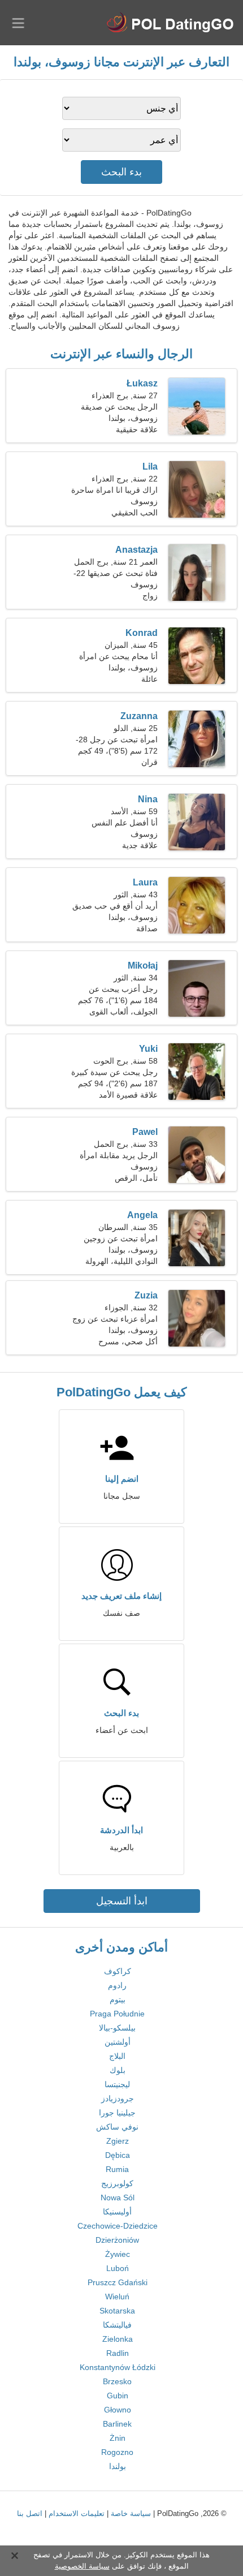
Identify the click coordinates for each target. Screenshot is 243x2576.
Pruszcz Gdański (118, 2282)
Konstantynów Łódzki (118, 2367)
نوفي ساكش (117, 2127)
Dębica (118, 2155)
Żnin (118, 2438)
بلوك (118, 2070)
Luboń (118, 2268)
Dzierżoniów (117, 2240)
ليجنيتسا (117, 2084)
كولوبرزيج (117, 2183)
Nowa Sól (118, 2197)
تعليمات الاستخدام (77, 2513)
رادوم (117, 1985)
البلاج (117, 2056)
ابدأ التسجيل (122, 1901)
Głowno (118, 2410)
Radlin (118, 2353)
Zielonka (118, 2339)
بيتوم (118, 1999)
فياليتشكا (117, 2325)
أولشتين (118, 2042)
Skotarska (117, 2311)
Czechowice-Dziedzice (118, 2226)
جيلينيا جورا (117, 2113)
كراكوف (118, 1971)
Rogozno (117, 2452)
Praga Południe (117, 2014)
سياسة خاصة (131, 2513)
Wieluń (117, 2297)
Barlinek (117, 2424)
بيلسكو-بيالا (117, 2028)
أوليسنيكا (117, 2212)
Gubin (118, 2396)
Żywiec (118, 2254)
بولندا (118, 2466)
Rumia (117, 2169)
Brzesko (117, 2381)
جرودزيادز (118, 2098)
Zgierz (118, 2141)
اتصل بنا (30, 2513)
